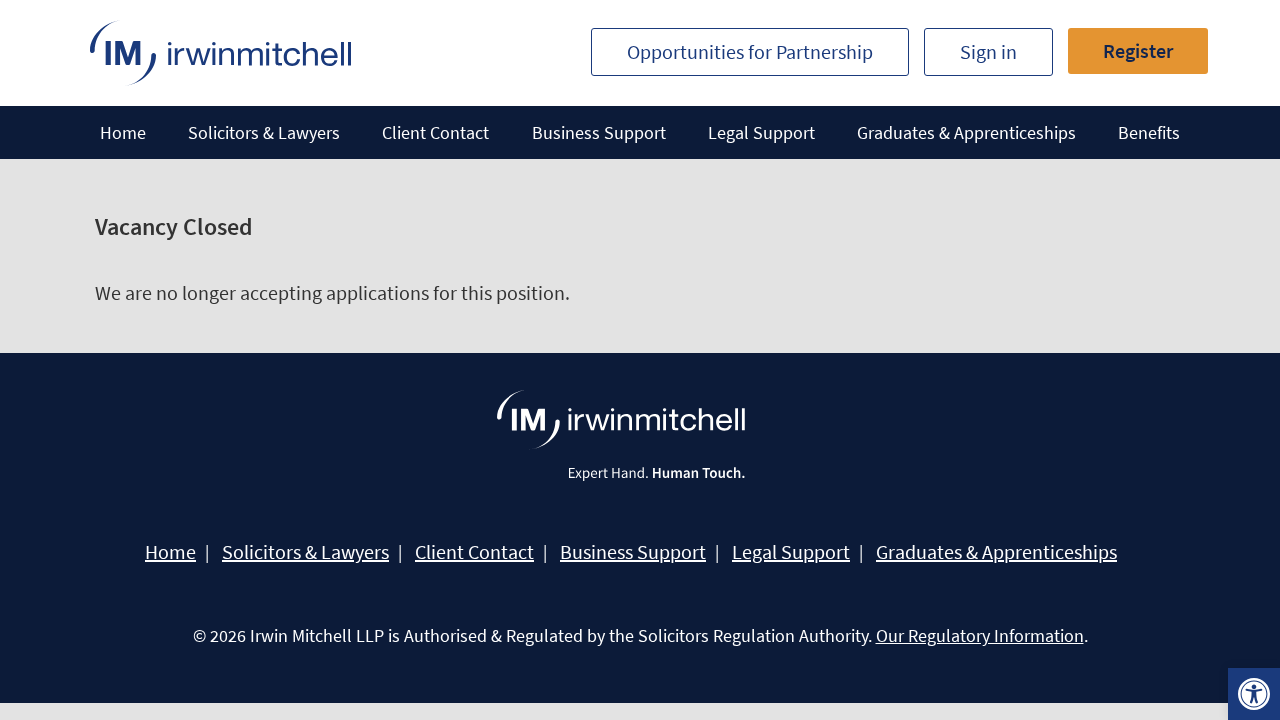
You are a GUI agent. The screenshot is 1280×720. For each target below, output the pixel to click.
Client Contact (435, 132)
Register (1138, 50)
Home (123, 132)
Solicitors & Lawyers (264, 132)
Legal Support (761, 132)
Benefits (1149, 132)
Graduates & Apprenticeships (966, 132)
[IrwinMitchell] (220, 53)
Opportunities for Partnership (750, 51)
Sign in (988, 51)
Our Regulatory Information (980, 635)
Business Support (599, 132)
